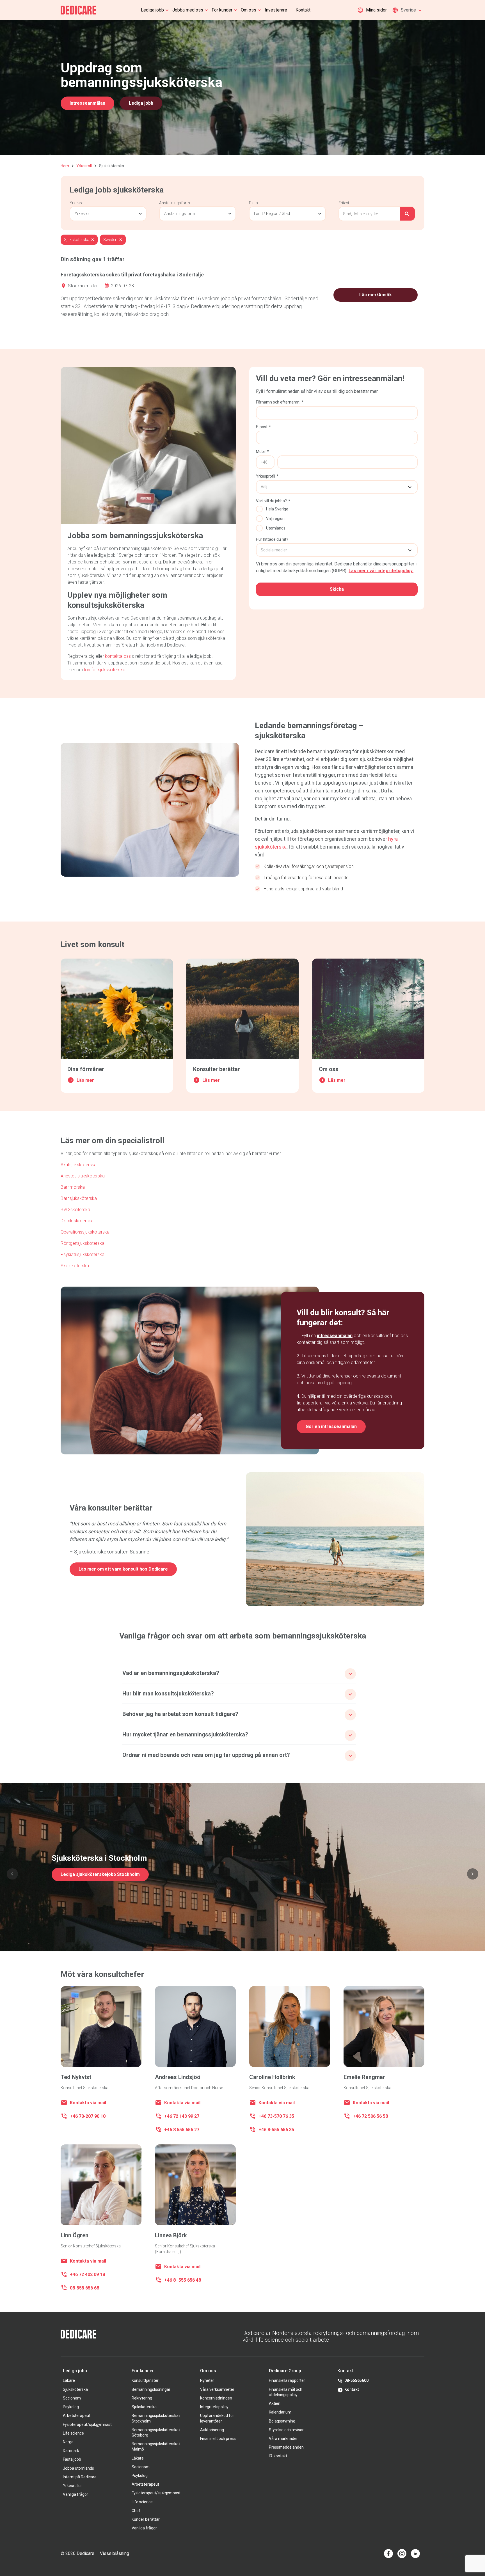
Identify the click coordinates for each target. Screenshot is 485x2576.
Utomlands (276, 528)
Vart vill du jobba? (273, 501)
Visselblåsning (115, 2553)
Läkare (69, 2380)
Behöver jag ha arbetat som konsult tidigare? (180, 1714)
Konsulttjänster (145, 2380)
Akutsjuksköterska (79, 1165)
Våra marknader (283, 2439)
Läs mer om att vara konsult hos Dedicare (123, 1569)
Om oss (249, 10)
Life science (73, 2433)
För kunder (222, 10)
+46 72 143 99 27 (182, 2116)
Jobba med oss (188, 10)
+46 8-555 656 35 (276, 2130)
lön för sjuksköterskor (105, 670)
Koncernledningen (216, 2398)
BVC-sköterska (75, 1210)
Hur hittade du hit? (272, 539)
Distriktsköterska (77, 1221)
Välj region (275, 519)
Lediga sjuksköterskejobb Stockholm (100, 1874)
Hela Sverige (277, 509)
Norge (68, 2442)
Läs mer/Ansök (376, 295)
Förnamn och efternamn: (280, 402)
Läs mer (85, 1080)
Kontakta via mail (88, 2103)
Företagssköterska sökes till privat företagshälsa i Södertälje (132, 275)
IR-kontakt (278, 2456)
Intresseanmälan (87, 103)
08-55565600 (356, 2380)
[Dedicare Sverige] (78, 10)
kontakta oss (118, 656)
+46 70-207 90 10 (88, 2116)
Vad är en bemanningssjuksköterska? (171, 1673)
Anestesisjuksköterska (83, 1176)
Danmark (71, 2451)
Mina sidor (376, 10)
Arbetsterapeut (77, 2415)
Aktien (275, 2403)
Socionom (72, 2398)
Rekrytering (142, 2398)
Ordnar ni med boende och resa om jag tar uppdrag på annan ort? (206, 1755)
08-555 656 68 (84, 2288)
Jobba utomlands (78, 2468)
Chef (136, 2511)
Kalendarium (280, 2412)
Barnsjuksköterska (79, 1198)
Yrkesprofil (267, 476)
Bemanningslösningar (151, 2389)
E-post (263, 427)
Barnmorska (73, 1187)
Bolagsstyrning (282, 2421)
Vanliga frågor (76, 2494)
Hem (65, 166)
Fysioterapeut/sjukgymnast (87, 2424)
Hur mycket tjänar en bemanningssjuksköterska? (185, 1734)
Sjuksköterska (75, 2389)
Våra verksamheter (217, 2389)
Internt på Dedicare (80, 2477)
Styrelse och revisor (286, 2430)
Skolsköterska (75, 1266)
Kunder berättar (146, 2519)
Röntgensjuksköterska (83, 1243)
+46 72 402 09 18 (88, 2274)
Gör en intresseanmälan (331, 1426)
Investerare (276, 10)
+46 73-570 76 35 (276, 2116)
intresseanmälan (335, 1336)
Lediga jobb (152, 10)
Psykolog (71, 2407)
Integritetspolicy (214, 2407)
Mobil (262, 452)
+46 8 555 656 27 (182, 2130)
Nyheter (207, 2380)
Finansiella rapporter (287, 2380)
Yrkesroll (84, 166)
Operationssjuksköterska (85, 1232)
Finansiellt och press (218, 2439)
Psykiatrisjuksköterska (83, 1254)
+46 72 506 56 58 (370, 2116)
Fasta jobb (72, 2459)
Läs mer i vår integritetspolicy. (381, 571)
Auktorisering (212, 2430)
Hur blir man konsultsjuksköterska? (168, 1693)
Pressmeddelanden (286, 2447)
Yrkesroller (72, 2486)
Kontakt (303, 10)
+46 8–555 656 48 (183, 2280)
